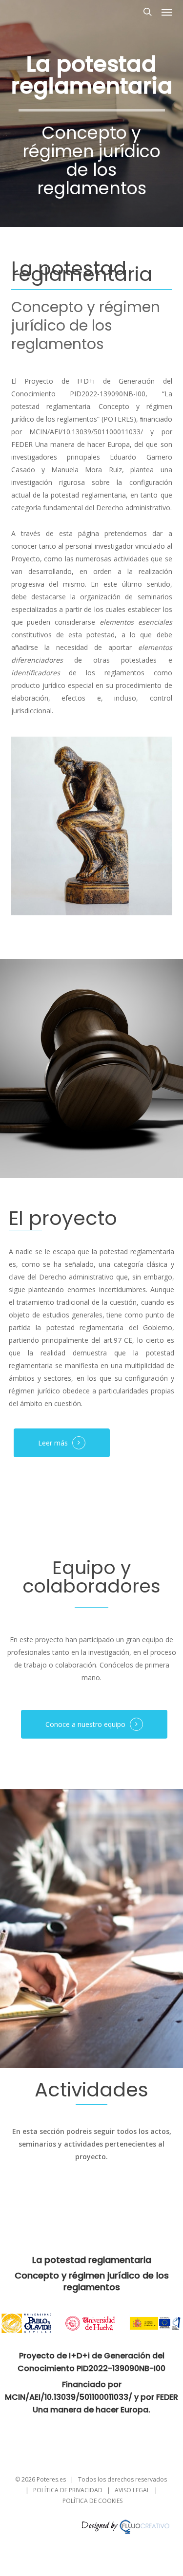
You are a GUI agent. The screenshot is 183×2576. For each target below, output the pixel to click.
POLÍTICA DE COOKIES (92, 2501)
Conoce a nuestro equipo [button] (85, 1724)
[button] (167, 12)
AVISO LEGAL (132, 2490)
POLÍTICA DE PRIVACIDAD (68, 2490)
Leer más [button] (53, 1443)
